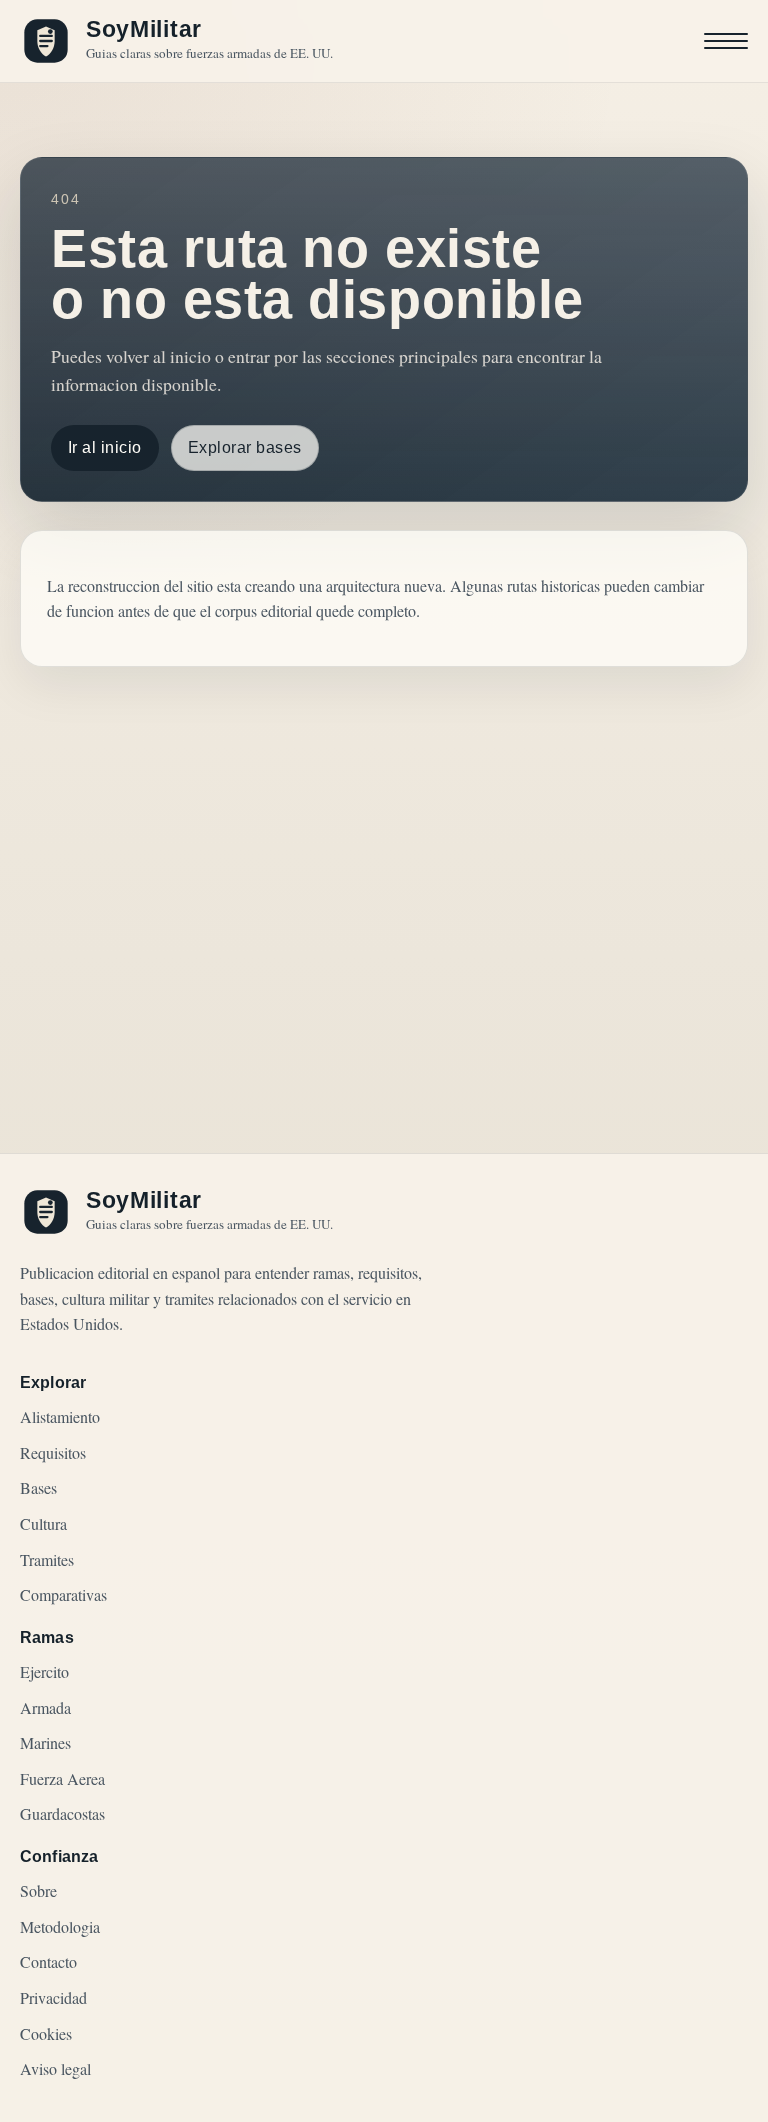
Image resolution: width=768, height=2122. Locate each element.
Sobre (38, 1890)
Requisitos (53, 1452)
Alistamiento (60, 1416)
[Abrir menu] (726, 41)
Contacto (48, 1961)
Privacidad (53, 1997)
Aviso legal (55, 2068)
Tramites (47, 1559)
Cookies (46, 2033)
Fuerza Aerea (62, 1778)
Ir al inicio (105, 447)
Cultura (43, 1523)
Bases (38, 1487)
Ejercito (44, 1671)
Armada (45, 1707)
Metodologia (60, 1926)
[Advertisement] (384, 859)
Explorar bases (245, 447)
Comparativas (63, 1594)
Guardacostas (62, 1813)
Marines (45, 1742)
